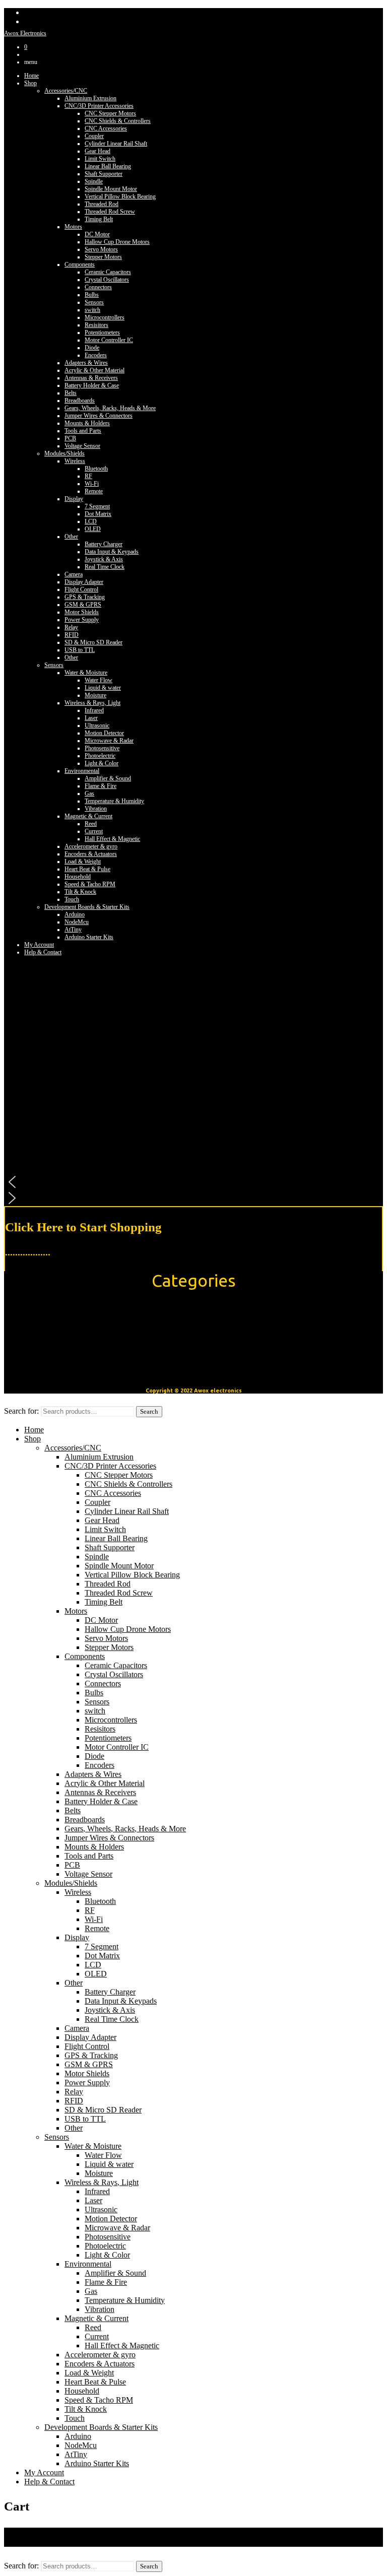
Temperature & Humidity (114, 801)
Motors (73, 227)
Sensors (94, 302)
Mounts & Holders (87, 423)
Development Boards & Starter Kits (87, 907)
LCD (91, 521)
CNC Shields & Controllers (118, 121)
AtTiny (73, 930)
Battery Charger (104, 544)
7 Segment (97, 506)
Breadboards (80, 401)
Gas (89, 794)
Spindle (94, 181)
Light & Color (102, 763)
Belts (71, 393)
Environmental (82, 771)
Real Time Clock (105, 567)
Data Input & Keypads (112, 552)
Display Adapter (84, 582)
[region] (193, 1079)
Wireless (75, 461)
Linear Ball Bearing (108, 166)
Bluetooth (96, 469)
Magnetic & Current (88, 816)
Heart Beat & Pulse (87, 869)
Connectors (98, 287)
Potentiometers (102, 333)
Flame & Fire (101, 786)
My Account (39, 945)
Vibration (96, 809)
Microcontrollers (105, 317)
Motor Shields (82, 612)
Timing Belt (99, 219)
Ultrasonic (97, 725)
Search (149, 1411)
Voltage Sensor (82, 446)
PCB (70, 438)
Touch (72, 899)
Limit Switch (100, 159)
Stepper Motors (103, 257)
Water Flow (99, 680)
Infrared (94, 710)
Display (74, 499)
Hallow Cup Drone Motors (117, 242)
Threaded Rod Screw (110, 212)
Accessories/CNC (66, 91)
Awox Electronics (25, 33)
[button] (193, 1182)
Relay (71, 627)
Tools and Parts (83, 431)
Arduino (75, 914)
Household (78, 877)
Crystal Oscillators (107, 280)
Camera (74, 574)
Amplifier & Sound (108, 778)
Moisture (95, 695)
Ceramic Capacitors (108, 272)
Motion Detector (104, 733)
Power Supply (82, 620)
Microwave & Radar (109, 741)
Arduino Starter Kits (89, 937)
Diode (92, 348)
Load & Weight (83, 862)
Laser (91, 718)
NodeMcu (77, 922)
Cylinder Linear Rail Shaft (116, 144)
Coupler (94, 136)
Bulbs (92, 295)
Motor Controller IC (109, 340)
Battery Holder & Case (92, 385)
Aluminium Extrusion (90, 98)
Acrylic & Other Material (94, 370)
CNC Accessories (106, 128)
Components (80, 265)
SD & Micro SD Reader (93, 642)
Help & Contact (49, 2482)
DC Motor (97, 234)
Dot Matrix (98, 514)
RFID (72, 635)
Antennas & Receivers (91, 378)
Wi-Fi (92, 484)
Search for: (21, 1411)
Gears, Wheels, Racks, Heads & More (110, 408)
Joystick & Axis (104, 559)
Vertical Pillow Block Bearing (120, 196)
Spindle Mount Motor (111, 189)
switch (92, 310)
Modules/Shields (64, 453)
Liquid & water (103, 688)
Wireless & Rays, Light (92, 703)
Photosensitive (102, 748)
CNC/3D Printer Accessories (99, 106)
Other (71, 537)
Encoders (96, 355)
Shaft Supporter (104, 174)
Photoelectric (100, 756)
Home (31, 76)
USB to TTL (80, 650)
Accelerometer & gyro (91, 846)
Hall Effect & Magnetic (112, 839)
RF (88, 476)
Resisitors (96, 325)
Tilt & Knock (80, 892)
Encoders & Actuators (91, 854)
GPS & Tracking (85, 597)
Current (94, 831)
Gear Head (98, 151)
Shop (30, 83)
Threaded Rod (102, 204)
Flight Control (81, 589)
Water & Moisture (86, 673)
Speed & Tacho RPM (90, 884)
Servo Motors (101, 249)
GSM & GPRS (83, 605)
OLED (93, 529)
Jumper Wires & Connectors (99, 416)
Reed (91, 824)
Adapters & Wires (86, 363)
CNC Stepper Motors (110, 113)
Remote (94, 491)
